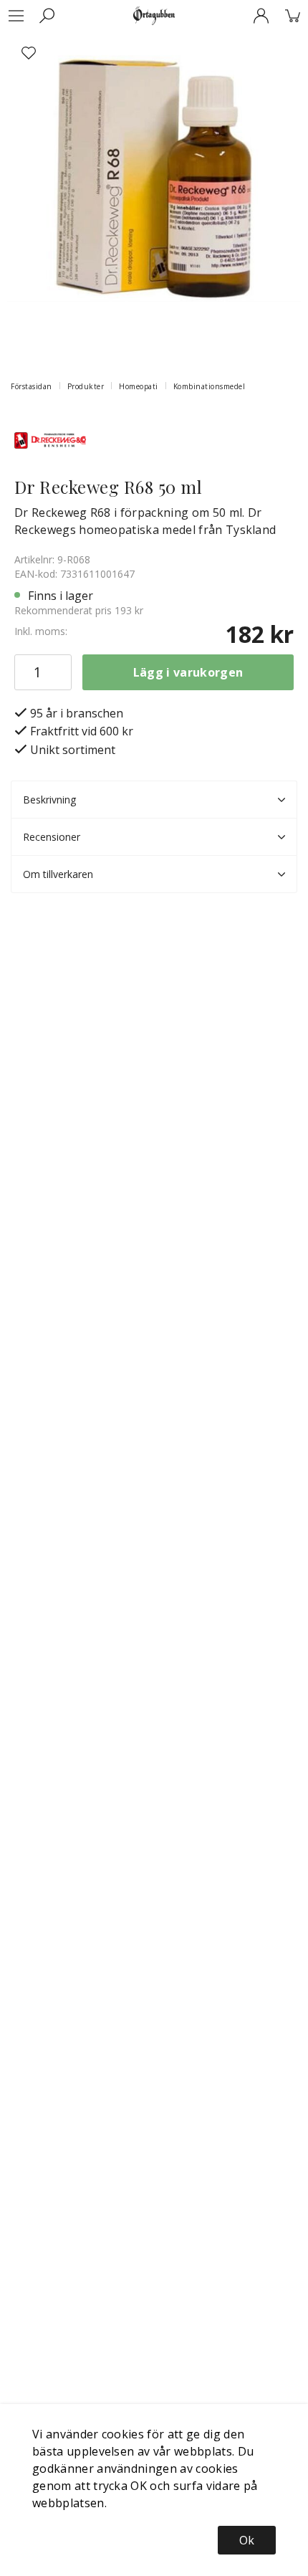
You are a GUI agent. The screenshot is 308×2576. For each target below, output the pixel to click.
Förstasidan (32, 386)
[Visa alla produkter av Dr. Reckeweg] (50, 439)
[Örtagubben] (154, 16)
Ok (247, 2540)
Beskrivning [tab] (49, 800)
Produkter (86, 386)
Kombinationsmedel (210, 386)
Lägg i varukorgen (188, 672)
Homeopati (139, 386)
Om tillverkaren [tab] (58, 874)
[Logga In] (261, 16)
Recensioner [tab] (52, 837)
